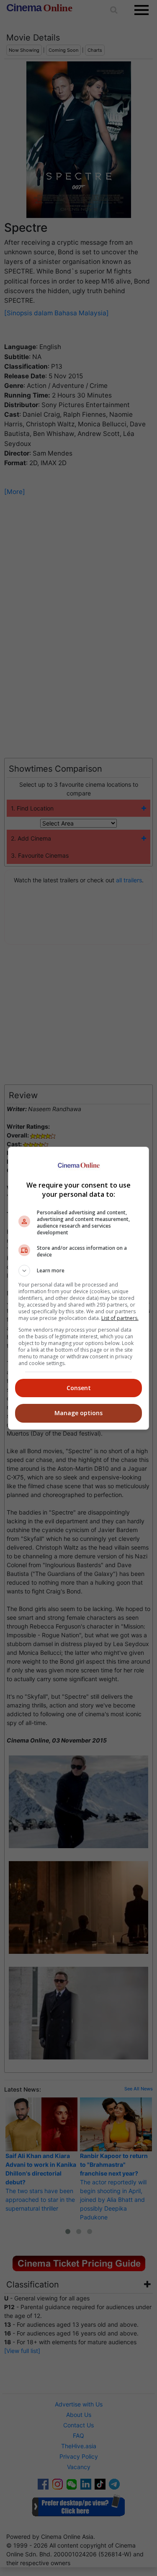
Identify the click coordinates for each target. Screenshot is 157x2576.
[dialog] (79, 1288)
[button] (79, 1271)
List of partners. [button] (120, 1318)
